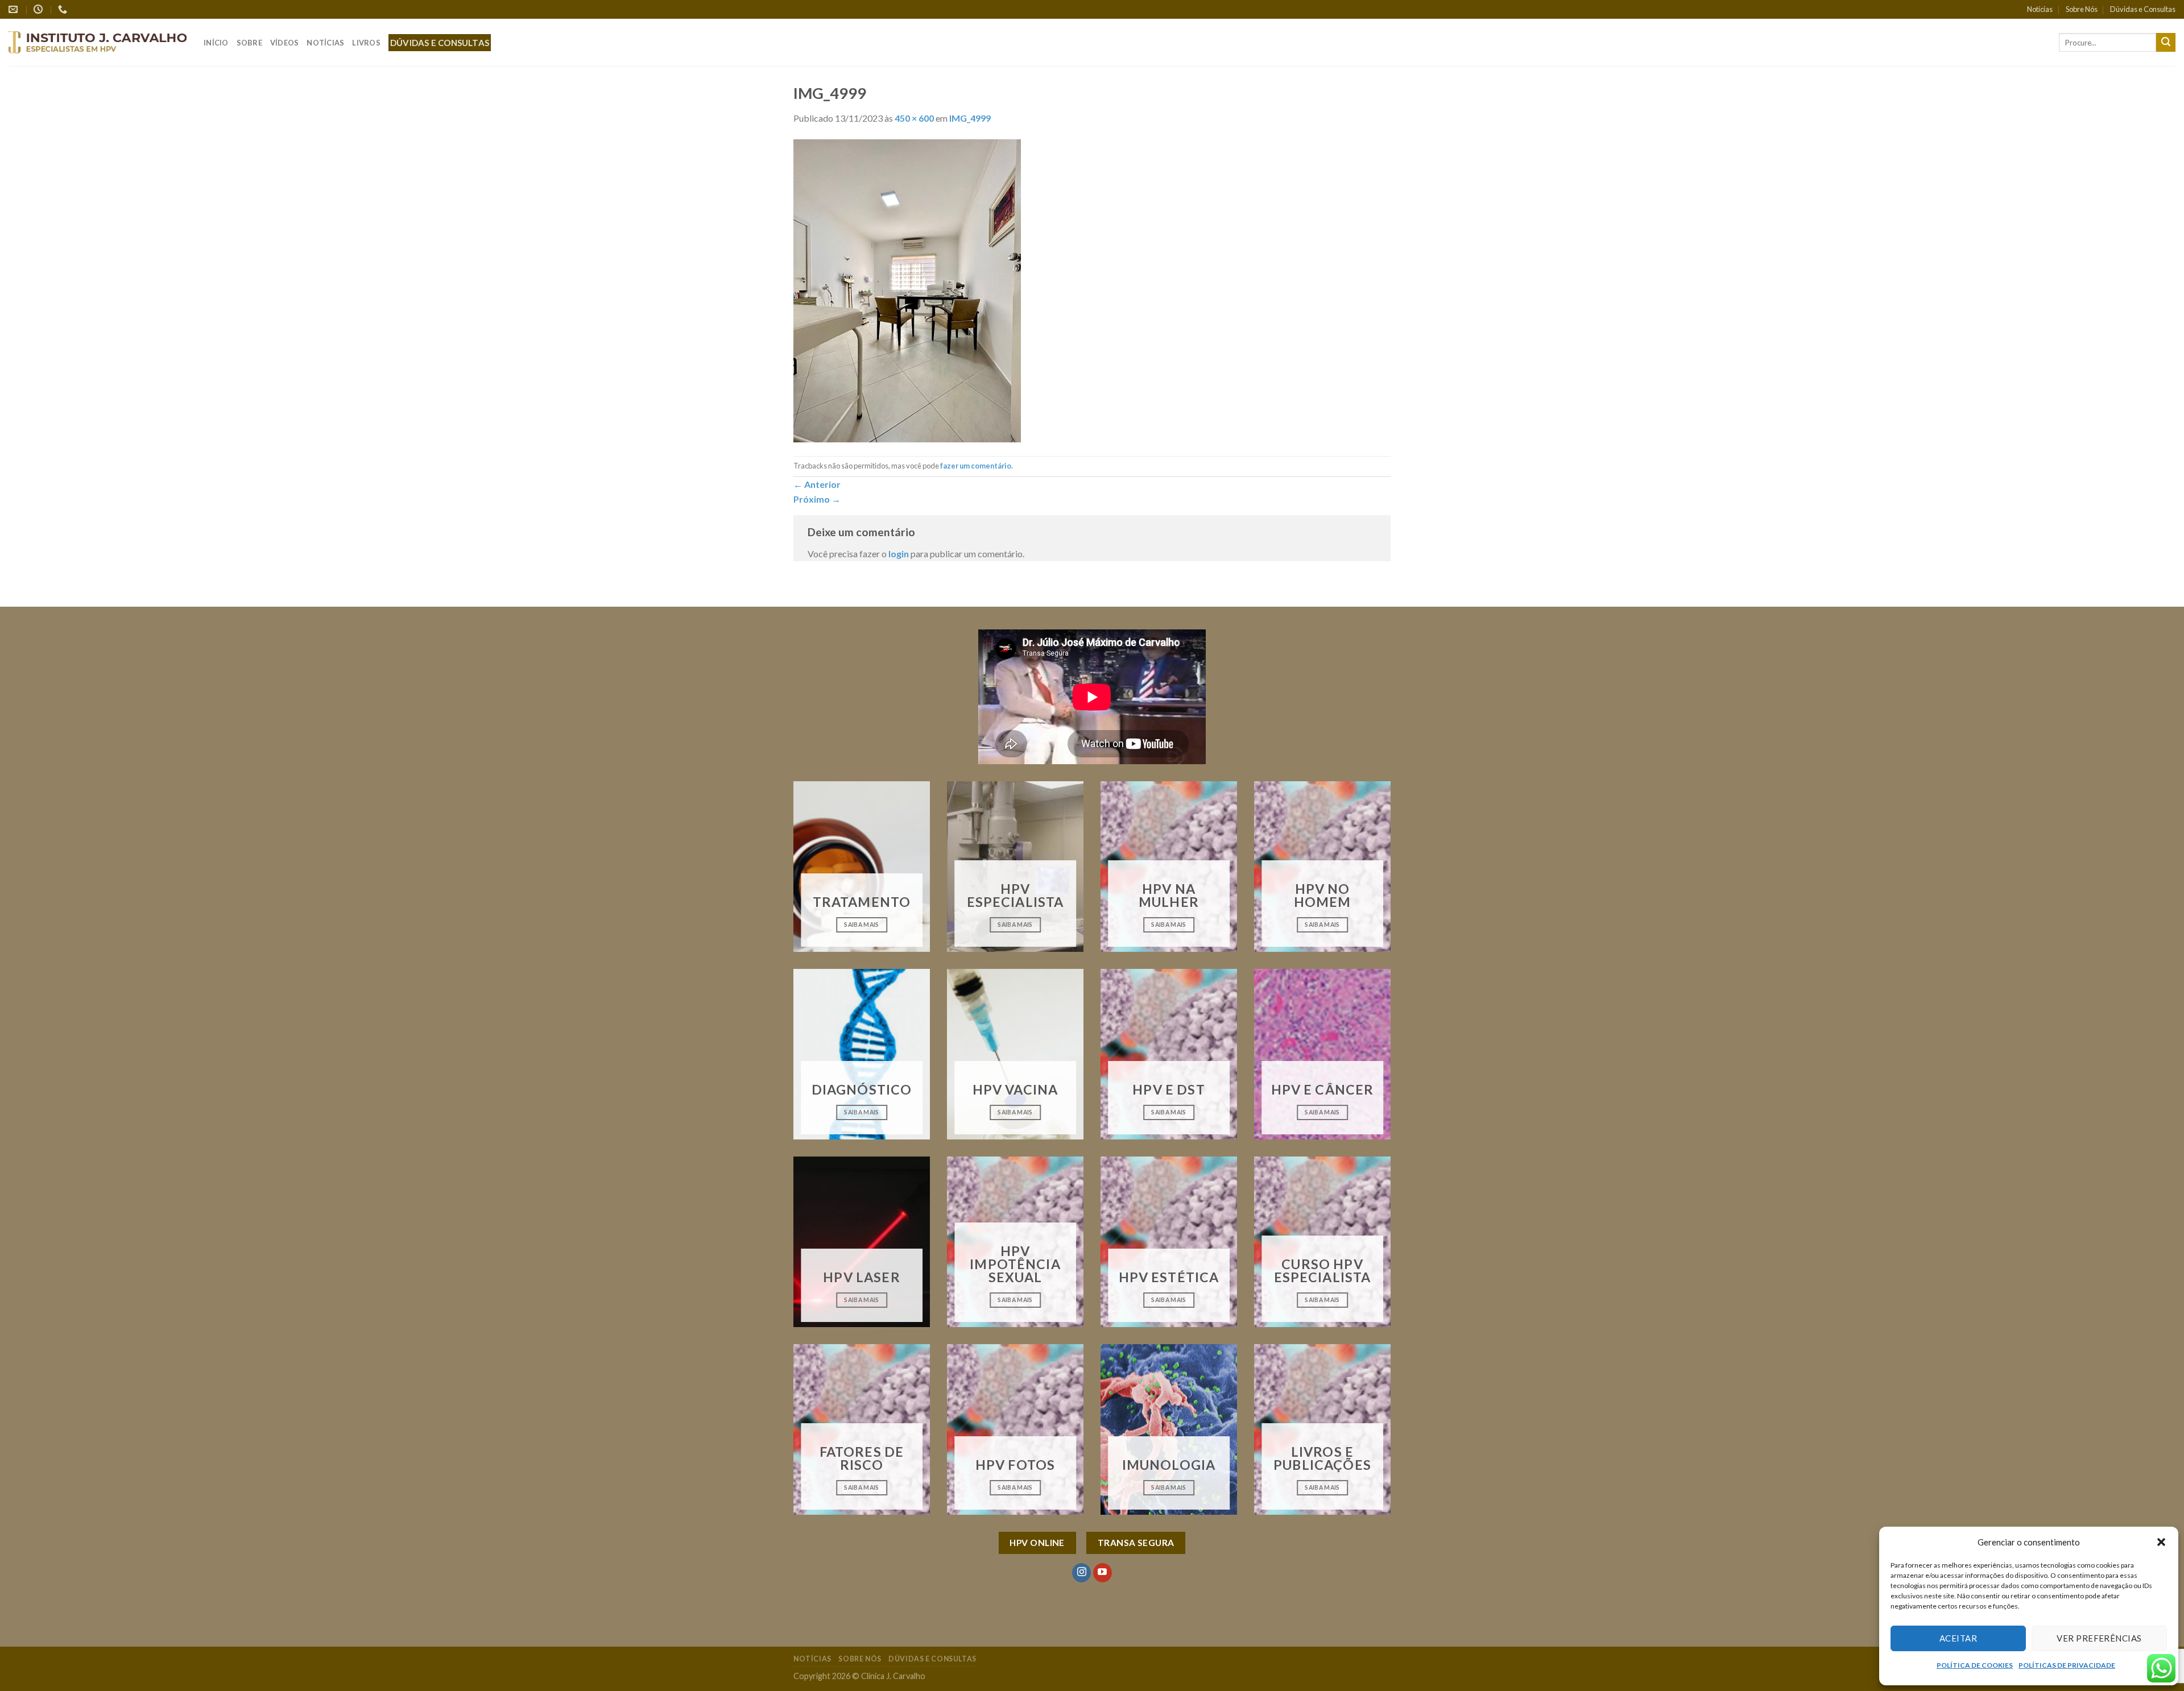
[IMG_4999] (907, 289)
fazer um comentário (976, 466)
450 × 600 (914, 118)
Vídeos (285, 43)
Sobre (249, 43)
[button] (2161, 1542)
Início (216, 43)
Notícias (2040, 9)
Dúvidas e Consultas (2143, 9)
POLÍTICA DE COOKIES (1975, 1665)
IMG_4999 (970, 118)
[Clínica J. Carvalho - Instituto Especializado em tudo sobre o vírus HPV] (98, 42)
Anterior (817, 484)
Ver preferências (2099, 1638)
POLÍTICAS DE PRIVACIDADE (2067, 1665)
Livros (366, 43)
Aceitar (1958, 1638)
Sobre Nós (2082, 9)
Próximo (817, 499)
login (899, 554)
